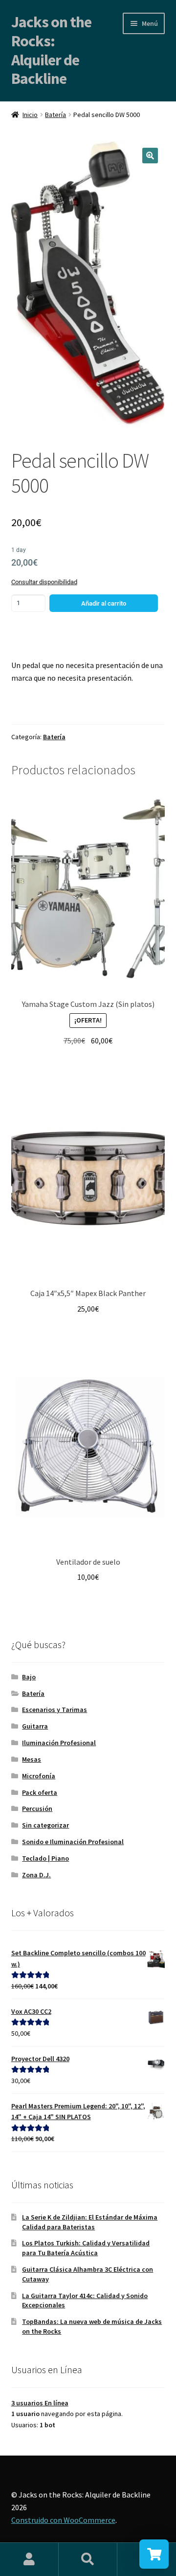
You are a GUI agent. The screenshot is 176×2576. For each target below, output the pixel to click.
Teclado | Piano (45, 1858)
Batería (55, 115)
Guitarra (35, 1726)
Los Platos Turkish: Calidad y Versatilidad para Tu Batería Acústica (86, 2248)
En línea (40, 2403)
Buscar (88, 2559)
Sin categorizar (45, 1825)
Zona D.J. (36, 1875)
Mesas (32, 1759)
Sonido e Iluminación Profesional (73, 1842)
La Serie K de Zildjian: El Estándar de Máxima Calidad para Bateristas (90, 2222)
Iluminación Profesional (59, 1743)
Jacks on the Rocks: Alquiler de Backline (51, 50)
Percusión (37, 1809)
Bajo (29, 1677)
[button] (150, 156)
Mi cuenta (29, 2559)
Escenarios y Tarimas (55, 1710)
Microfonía (39, 1776)
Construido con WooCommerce (63, 2520)
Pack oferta (40, 1792)
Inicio (30, 115)
